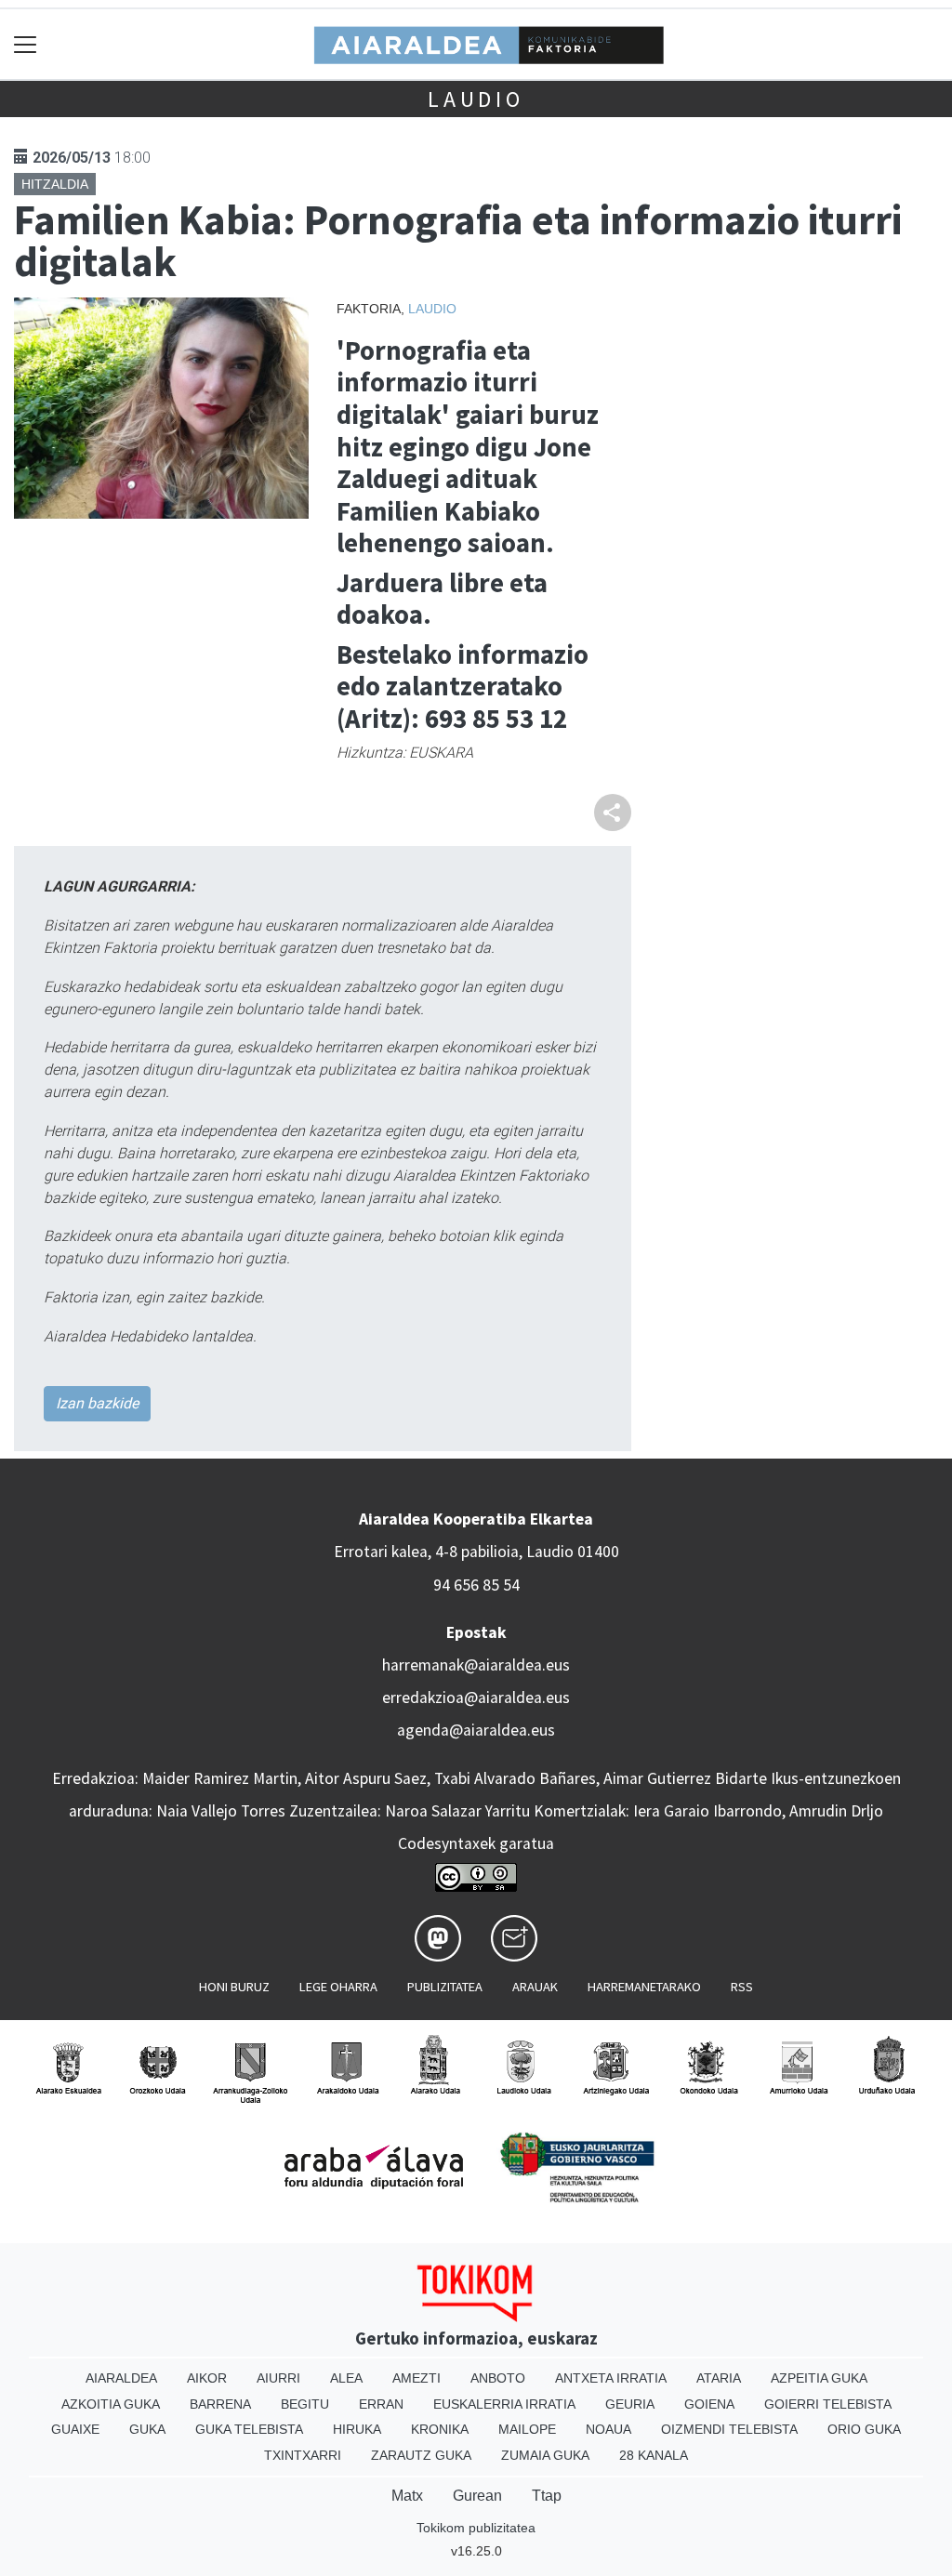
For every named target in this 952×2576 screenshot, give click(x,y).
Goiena (709, 2404)
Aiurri (278, 2378)
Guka (147, 2429)
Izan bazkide (97, 1403)
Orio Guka (864, 2429)
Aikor (207, 2378)
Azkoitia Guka (111, 2404)
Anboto (498, 2378)
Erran (381, 2404)
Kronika (440, 2429)
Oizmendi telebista (729, 2429)
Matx (407, 2496)
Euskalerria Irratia (504, 2404)
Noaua (608, 2429)
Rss (742, 1987)
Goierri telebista (828, 2404)
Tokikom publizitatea (476, 2528)
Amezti (416, 2378)
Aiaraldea (121, 2378)
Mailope (527, 2429)
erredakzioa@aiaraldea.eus (476, 1698)
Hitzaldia (55, 184)
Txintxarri (303, 2455)
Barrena (220, 2404)
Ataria (719, 2378)
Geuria (630, 2404)
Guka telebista (249, 2429)
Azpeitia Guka (819, 2378)
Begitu (305, 2404)
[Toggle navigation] (26, 44)
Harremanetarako (644, 1987)
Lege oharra (338, 1987)
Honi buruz (234, 1987)
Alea (346, 2378)
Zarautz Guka (421, 2455)
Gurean (477, 2496)
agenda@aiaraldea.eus (476, 1730)
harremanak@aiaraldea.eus (476, 1665)
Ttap (547, 2496)
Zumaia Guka (545, 2455)
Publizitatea (445, 1987)
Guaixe (75, 2429)
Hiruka (357, 2429)
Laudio (476, 99)
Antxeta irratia (611, 2378)
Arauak (535, 1987)
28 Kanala (654, 2455)
